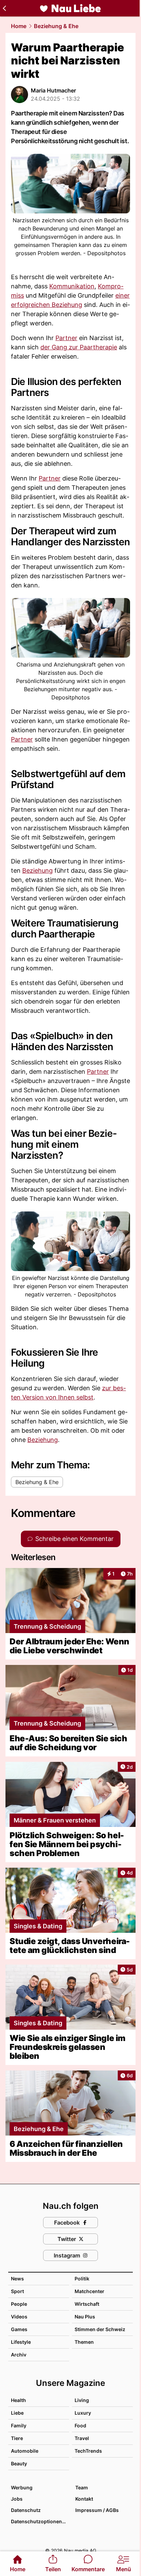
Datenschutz (26, 2510)
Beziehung (37, 870)
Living (82, 2400)
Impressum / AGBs (97, 2510)
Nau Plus (85, 2317)
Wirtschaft (87, 2304)
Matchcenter (89, 2291)
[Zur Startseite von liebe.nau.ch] (70, 8)
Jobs (17, 2499)
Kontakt (84, 2499)
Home (19, 26)
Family (19, 2425)
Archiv (19, 2355)
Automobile (25, 2451)
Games (19, 2329)
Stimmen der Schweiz (100, 2329)
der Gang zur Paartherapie (79, 347)
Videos (19, 2317)
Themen (84, 2342)
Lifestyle (21, 2342)
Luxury (83, 2413)
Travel (82, 2438)
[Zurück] (4, 8)
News (17, 2279)
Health (18, 2400)
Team (82, 2487)
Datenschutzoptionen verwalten (40, 2521)
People (19, 2304)
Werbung (22, 2487)
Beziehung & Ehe (56, 26)
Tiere (17, 2438)
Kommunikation (72, 286)
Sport (17, 2291)
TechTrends (88, 2451)
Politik (82, 2279)
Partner (66, 338)
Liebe (17, 2413)
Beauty (19, 2463)
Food (80, 2425)
